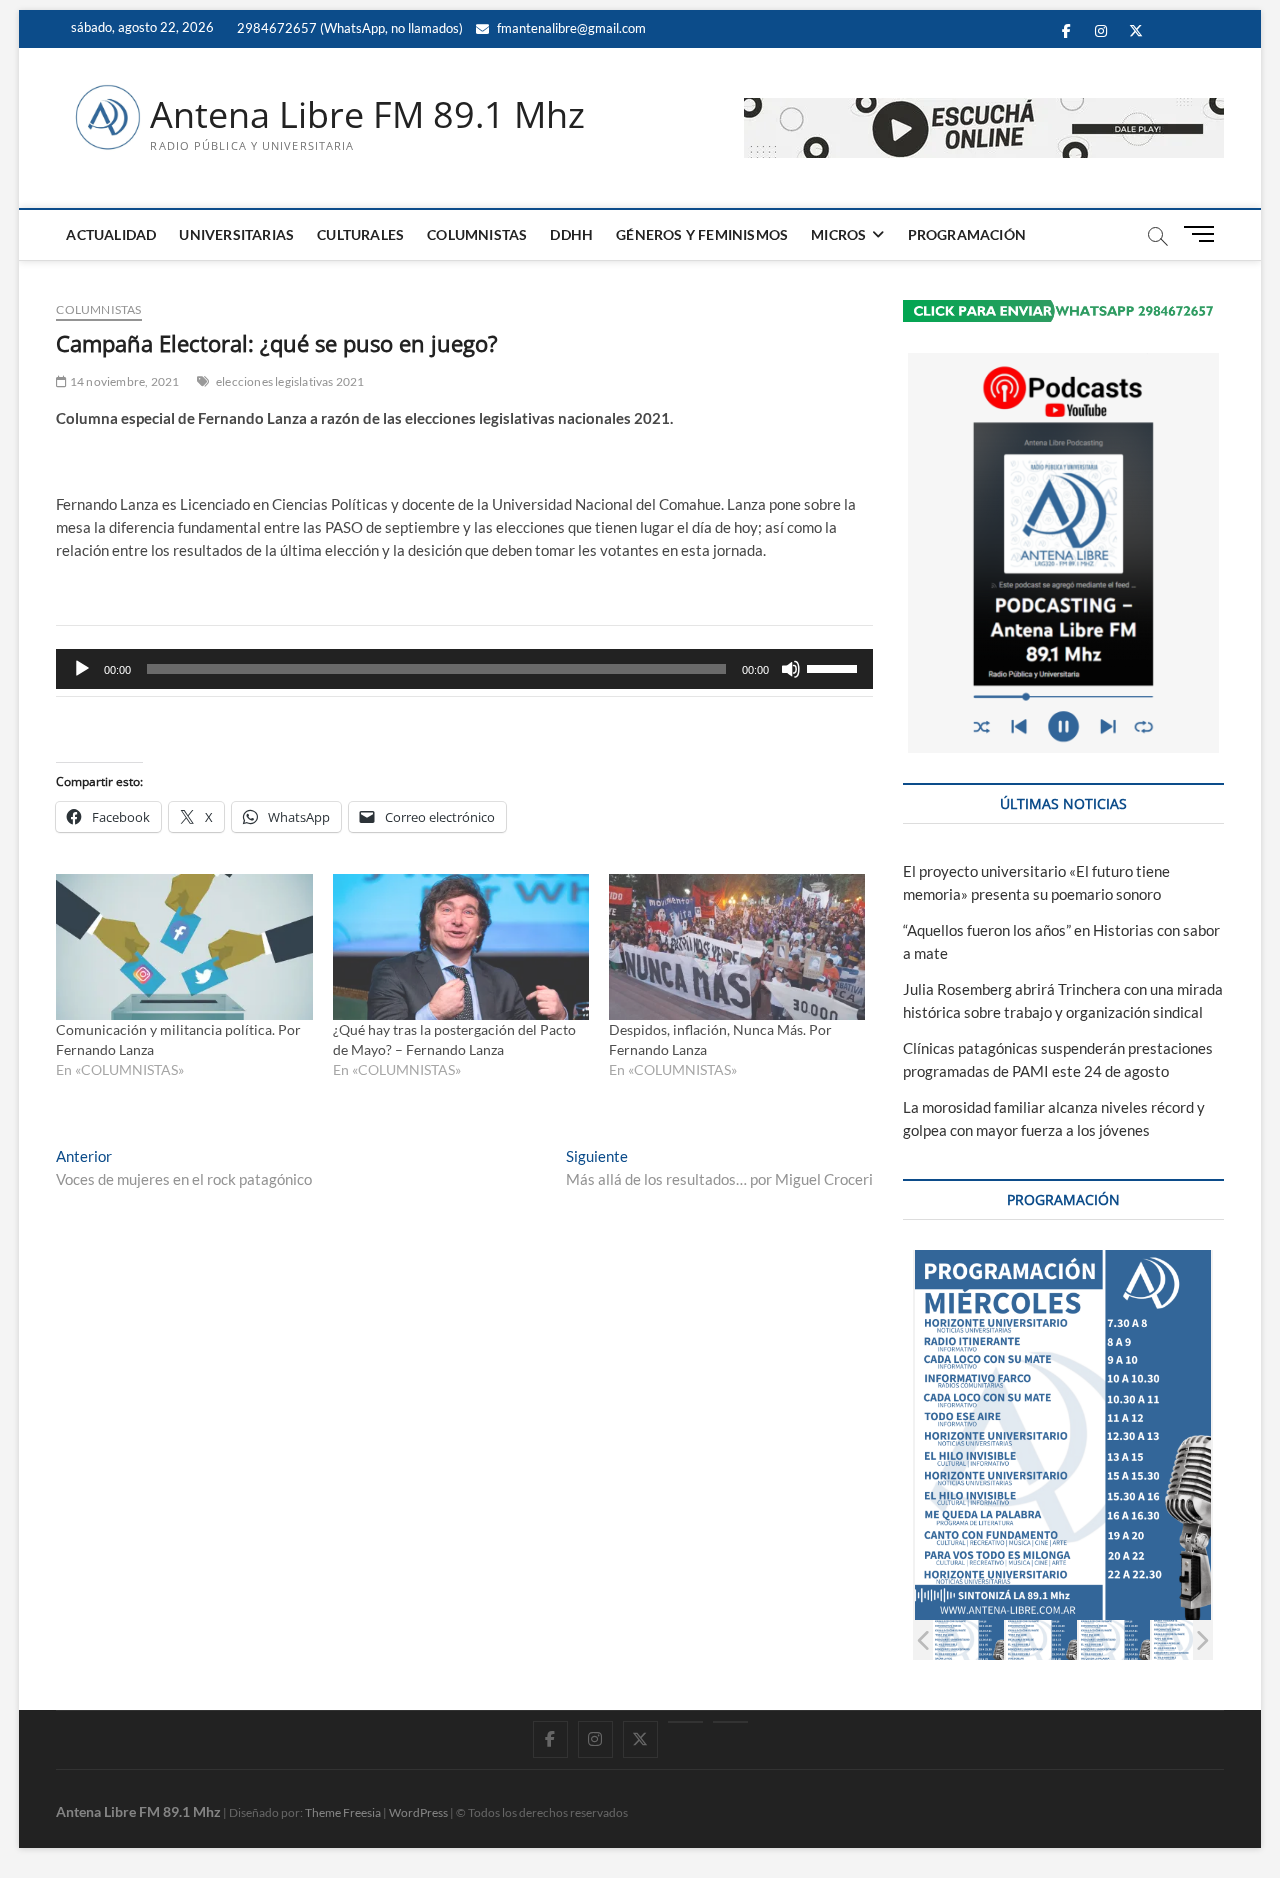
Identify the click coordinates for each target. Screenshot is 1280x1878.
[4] (1187, 1639)
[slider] (835, 667)
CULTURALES (360, 234)
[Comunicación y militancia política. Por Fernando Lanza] (184, 947)
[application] (464, 669)
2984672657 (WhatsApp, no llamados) (348, 28)
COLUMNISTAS (477, 234)
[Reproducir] (82, 669)
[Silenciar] (791, 669)
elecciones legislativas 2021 (290, 381)
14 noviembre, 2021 (123, 381)
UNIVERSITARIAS (236, 234)
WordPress (418, 1812)
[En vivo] (730, 1722)
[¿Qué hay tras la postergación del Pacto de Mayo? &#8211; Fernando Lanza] (461, 947)
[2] (1041, 1639)
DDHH (571, 234)
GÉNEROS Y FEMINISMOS (702, 234)
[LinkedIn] (685, 1722)
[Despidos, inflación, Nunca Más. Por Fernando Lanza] (737, 947)
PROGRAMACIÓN (967, 234)
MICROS (838, 234)
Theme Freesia (343, 1812)
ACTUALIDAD (111, 234)
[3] (1114, 1639)
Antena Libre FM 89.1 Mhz (367, 115)
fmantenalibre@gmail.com (570, 28)
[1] (968, 1639)
